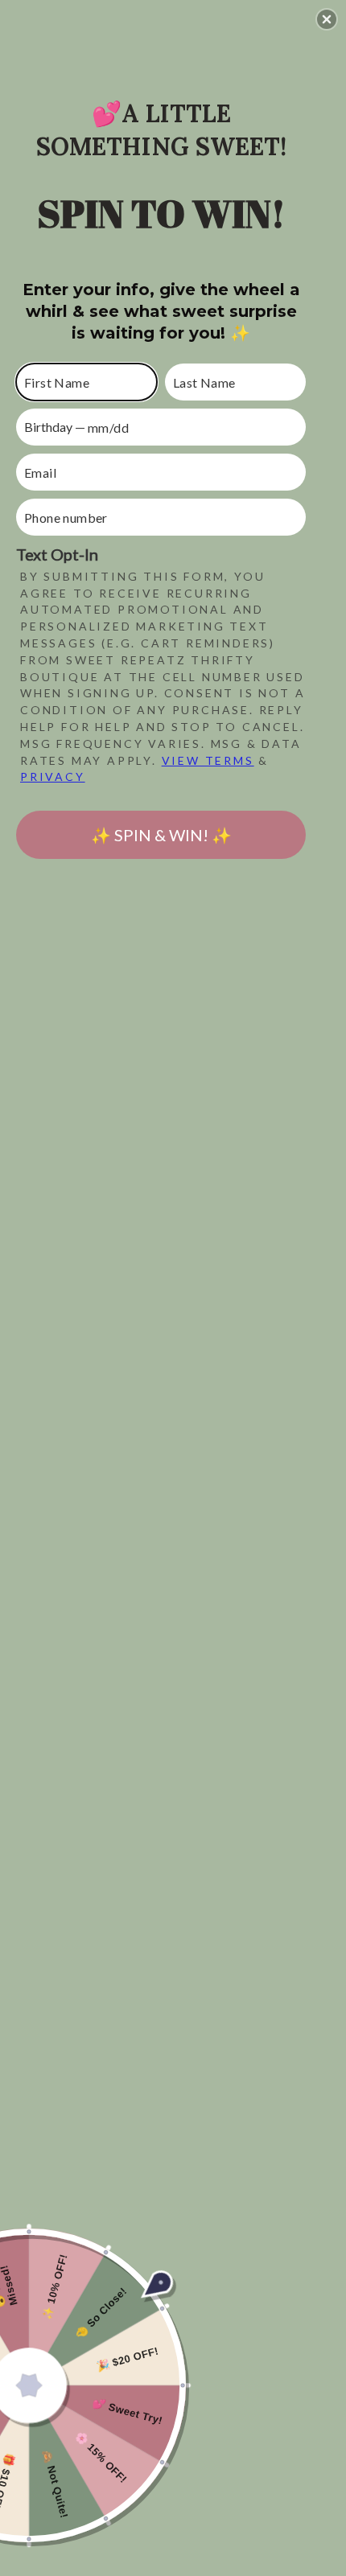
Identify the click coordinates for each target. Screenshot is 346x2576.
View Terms (208, 760)
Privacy (53, 776)
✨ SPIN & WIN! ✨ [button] (161, 835)
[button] (327, 19)
